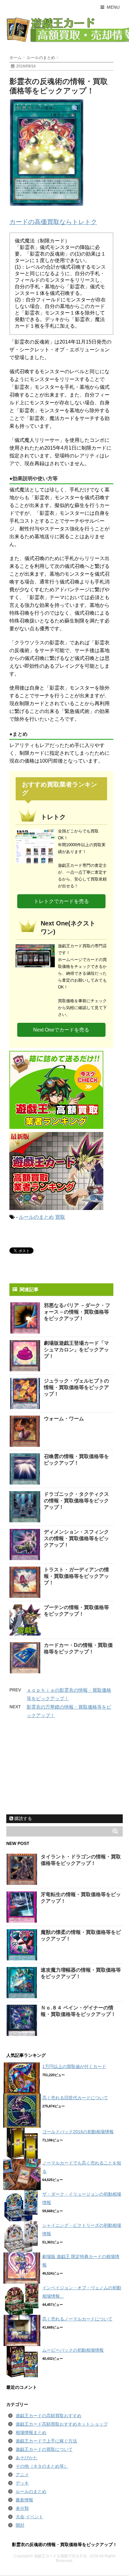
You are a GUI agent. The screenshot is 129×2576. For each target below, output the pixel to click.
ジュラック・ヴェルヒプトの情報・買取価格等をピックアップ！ (76, 1387)
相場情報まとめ (31, 2432)
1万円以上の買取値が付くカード (74, 2066)
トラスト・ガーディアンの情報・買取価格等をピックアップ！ (76, 1576)
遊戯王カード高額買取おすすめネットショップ (62, 2424)
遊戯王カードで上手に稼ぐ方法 (46, 2441)
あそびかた (27, 2458)
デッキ (22, 2483)
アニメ (22, 2475)
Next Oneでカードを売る (61, 1030)
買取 (60, 1217)
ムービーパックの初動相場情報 (73, 2350)
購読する (23, 1818)
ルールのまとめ (36, 1217)
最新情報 (24, 2500)
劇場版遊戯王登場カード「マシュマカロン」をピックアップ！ (76, 1350)
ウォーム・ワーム (64, 1419)
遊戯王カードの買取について (44, 2449)
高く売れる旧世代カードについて (75, 2098)
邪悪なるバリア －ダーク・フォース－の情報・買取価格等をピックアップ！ (77, 1312)
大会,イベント (29, 2517)
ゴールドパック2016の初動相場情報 (78, 2132)
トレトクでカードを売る (61, 901)
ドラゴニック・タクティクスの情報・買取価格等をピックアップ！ (76, 1501)
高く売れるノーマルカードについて (77, 2319)
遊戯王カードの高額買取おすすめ (49, 2416)
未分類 (22, 2508)
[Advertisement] (53, 1771)
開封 (20, 2525)
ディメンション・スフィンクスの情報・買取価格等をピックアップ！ (76, 1538)
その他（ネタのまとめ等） (42, 2466)
